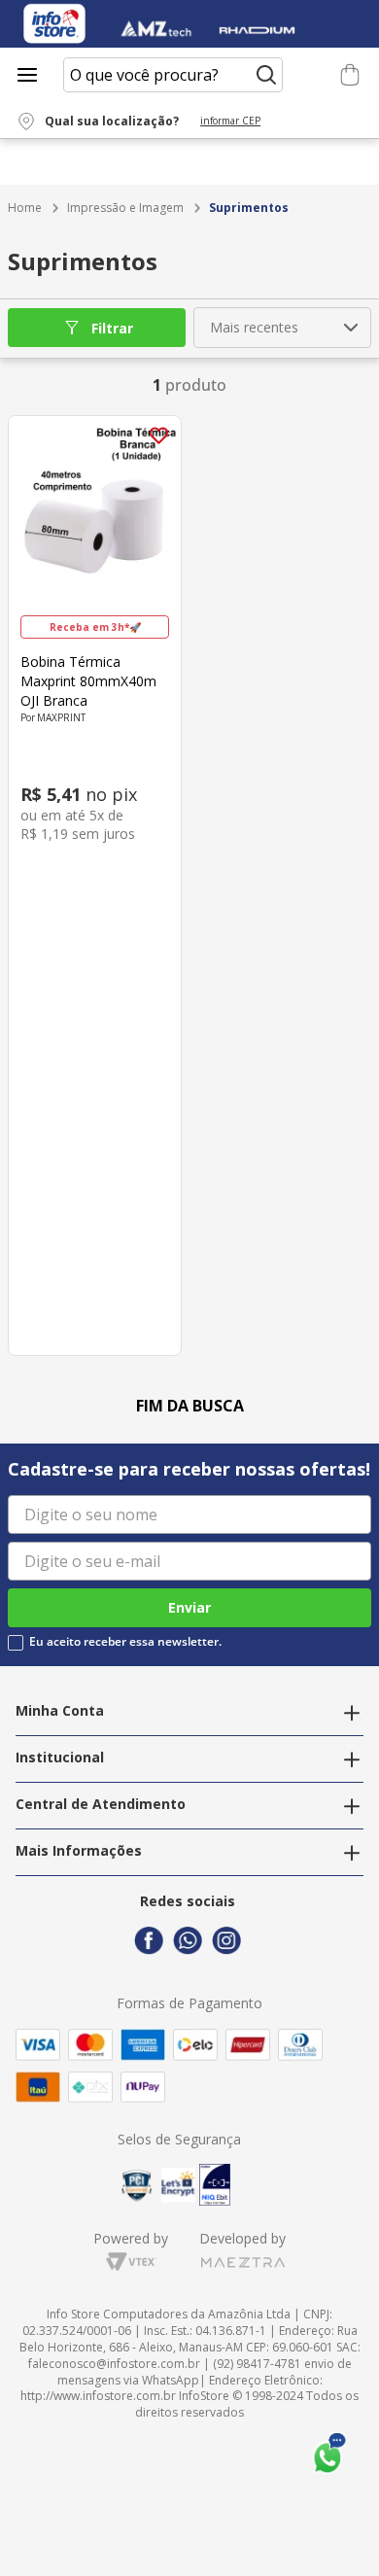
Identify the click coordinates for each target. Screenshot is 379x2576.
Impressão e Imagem (125, 208)
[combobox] (173, 75)
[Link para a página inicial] (25, 209)
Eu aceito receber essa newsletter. (125, 1642)
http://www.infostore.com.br (98, 2396)
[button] (151, 122)
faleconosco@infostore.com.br (114, 2364)
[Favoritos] (318, 75)
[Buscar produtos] (266, 75)
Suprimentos (249, 208)
